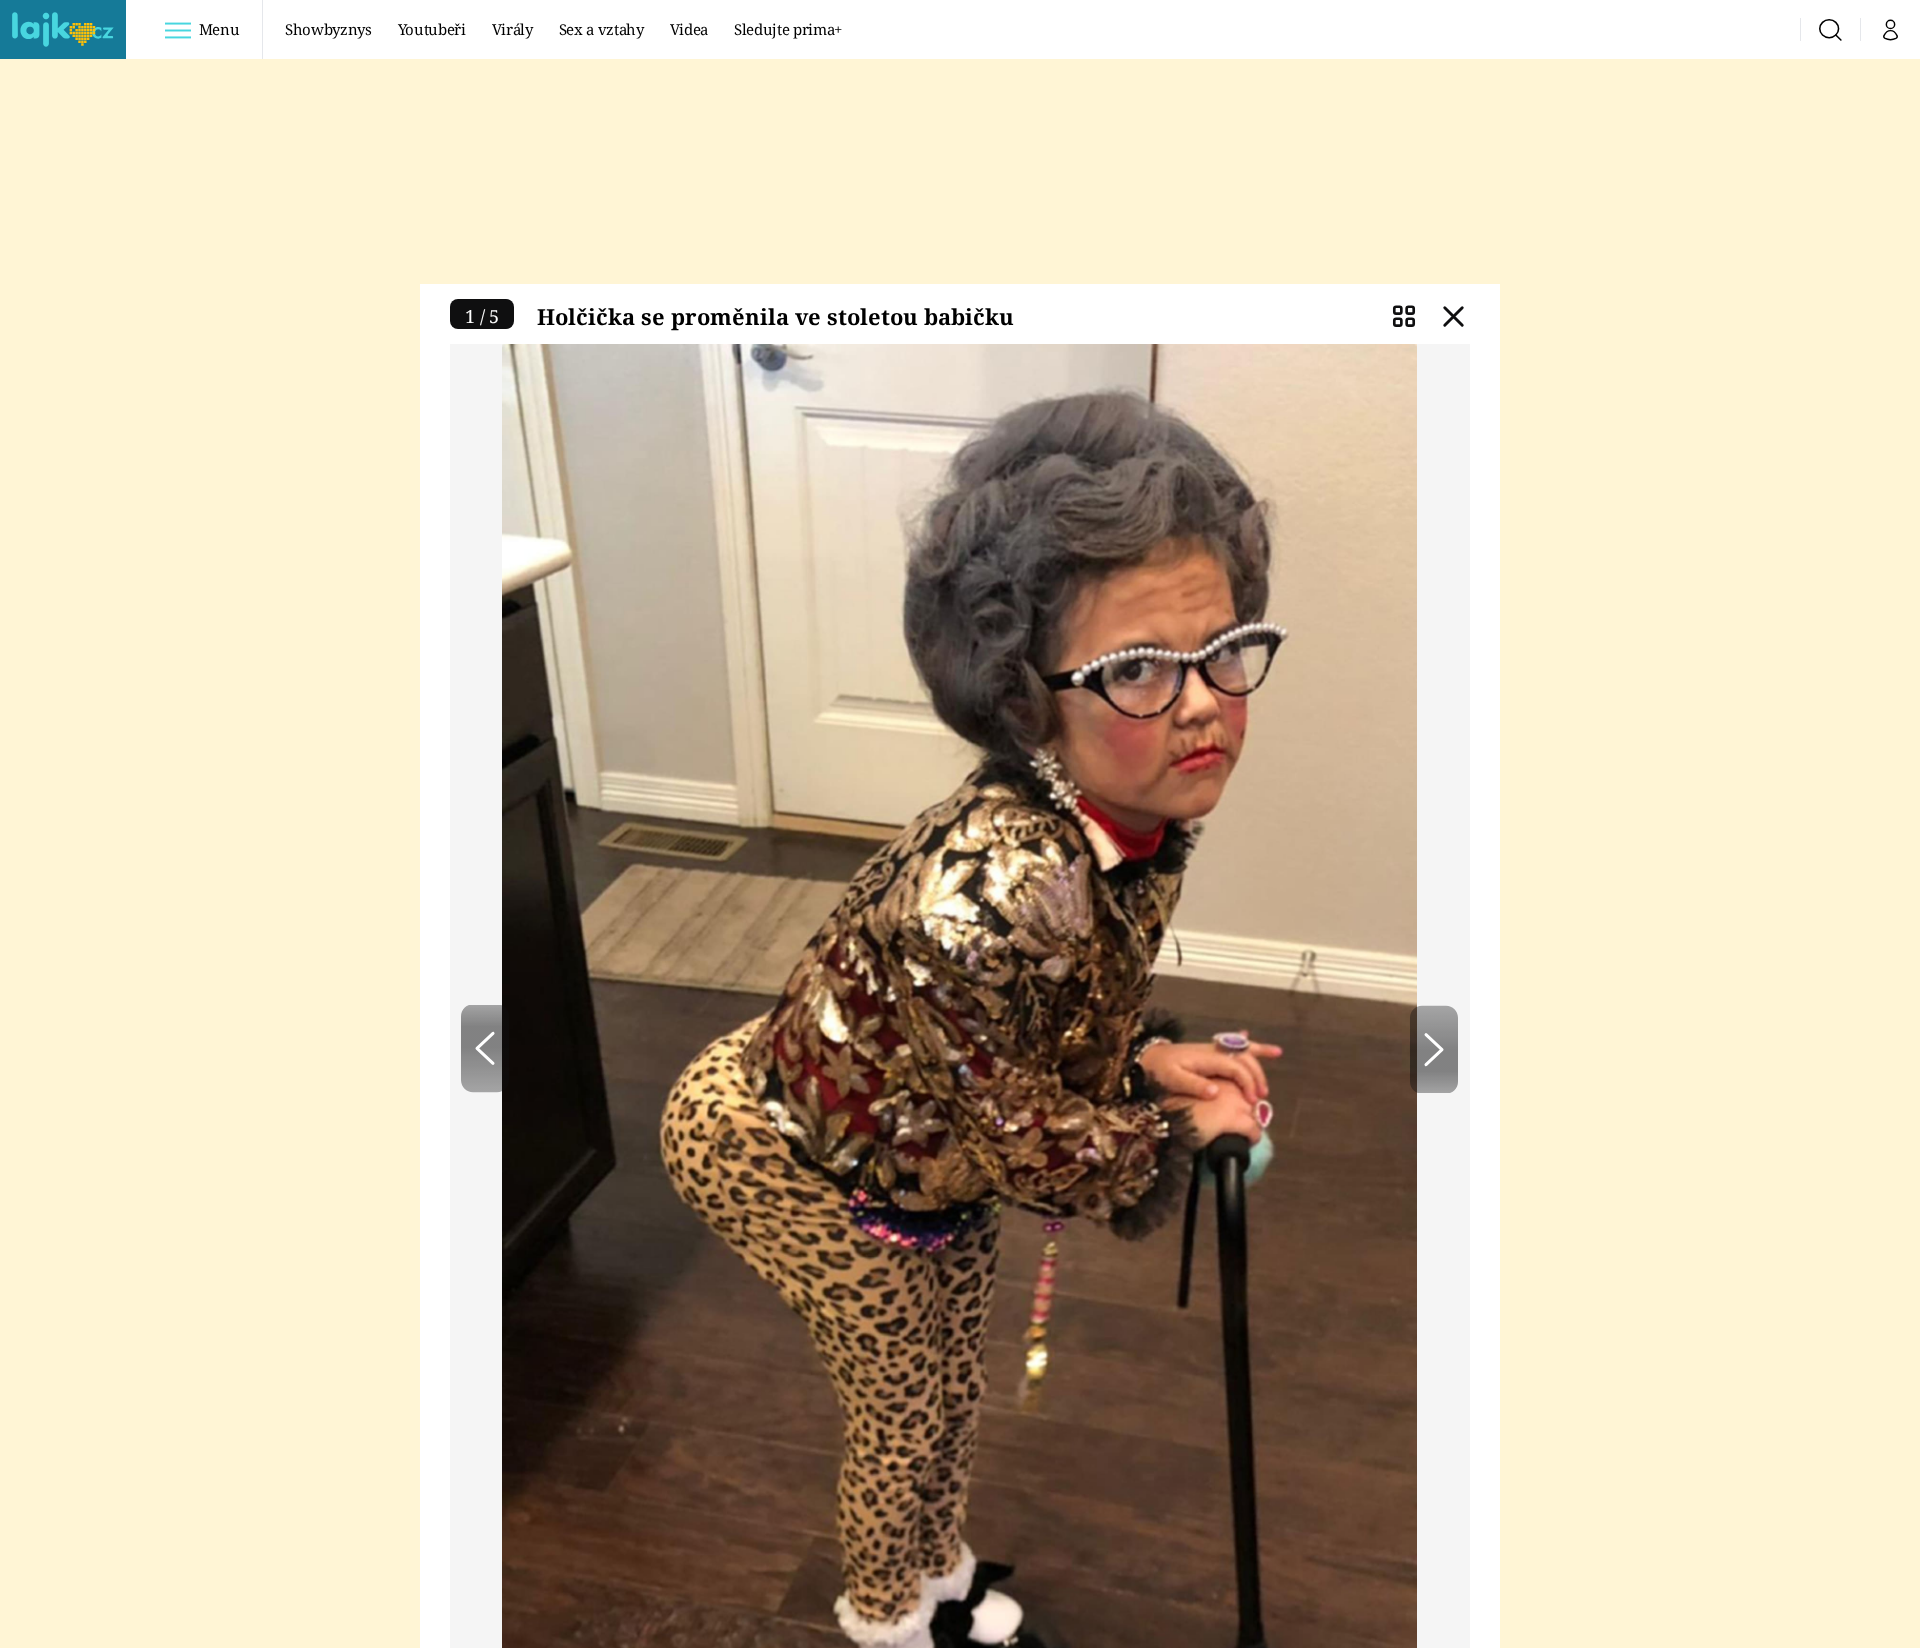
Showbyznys (328, 29)
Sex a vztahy (601, 29)
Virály (512, 29)
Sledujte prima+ (788, 29)
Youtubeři (432, 29)
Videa (689, 29)
